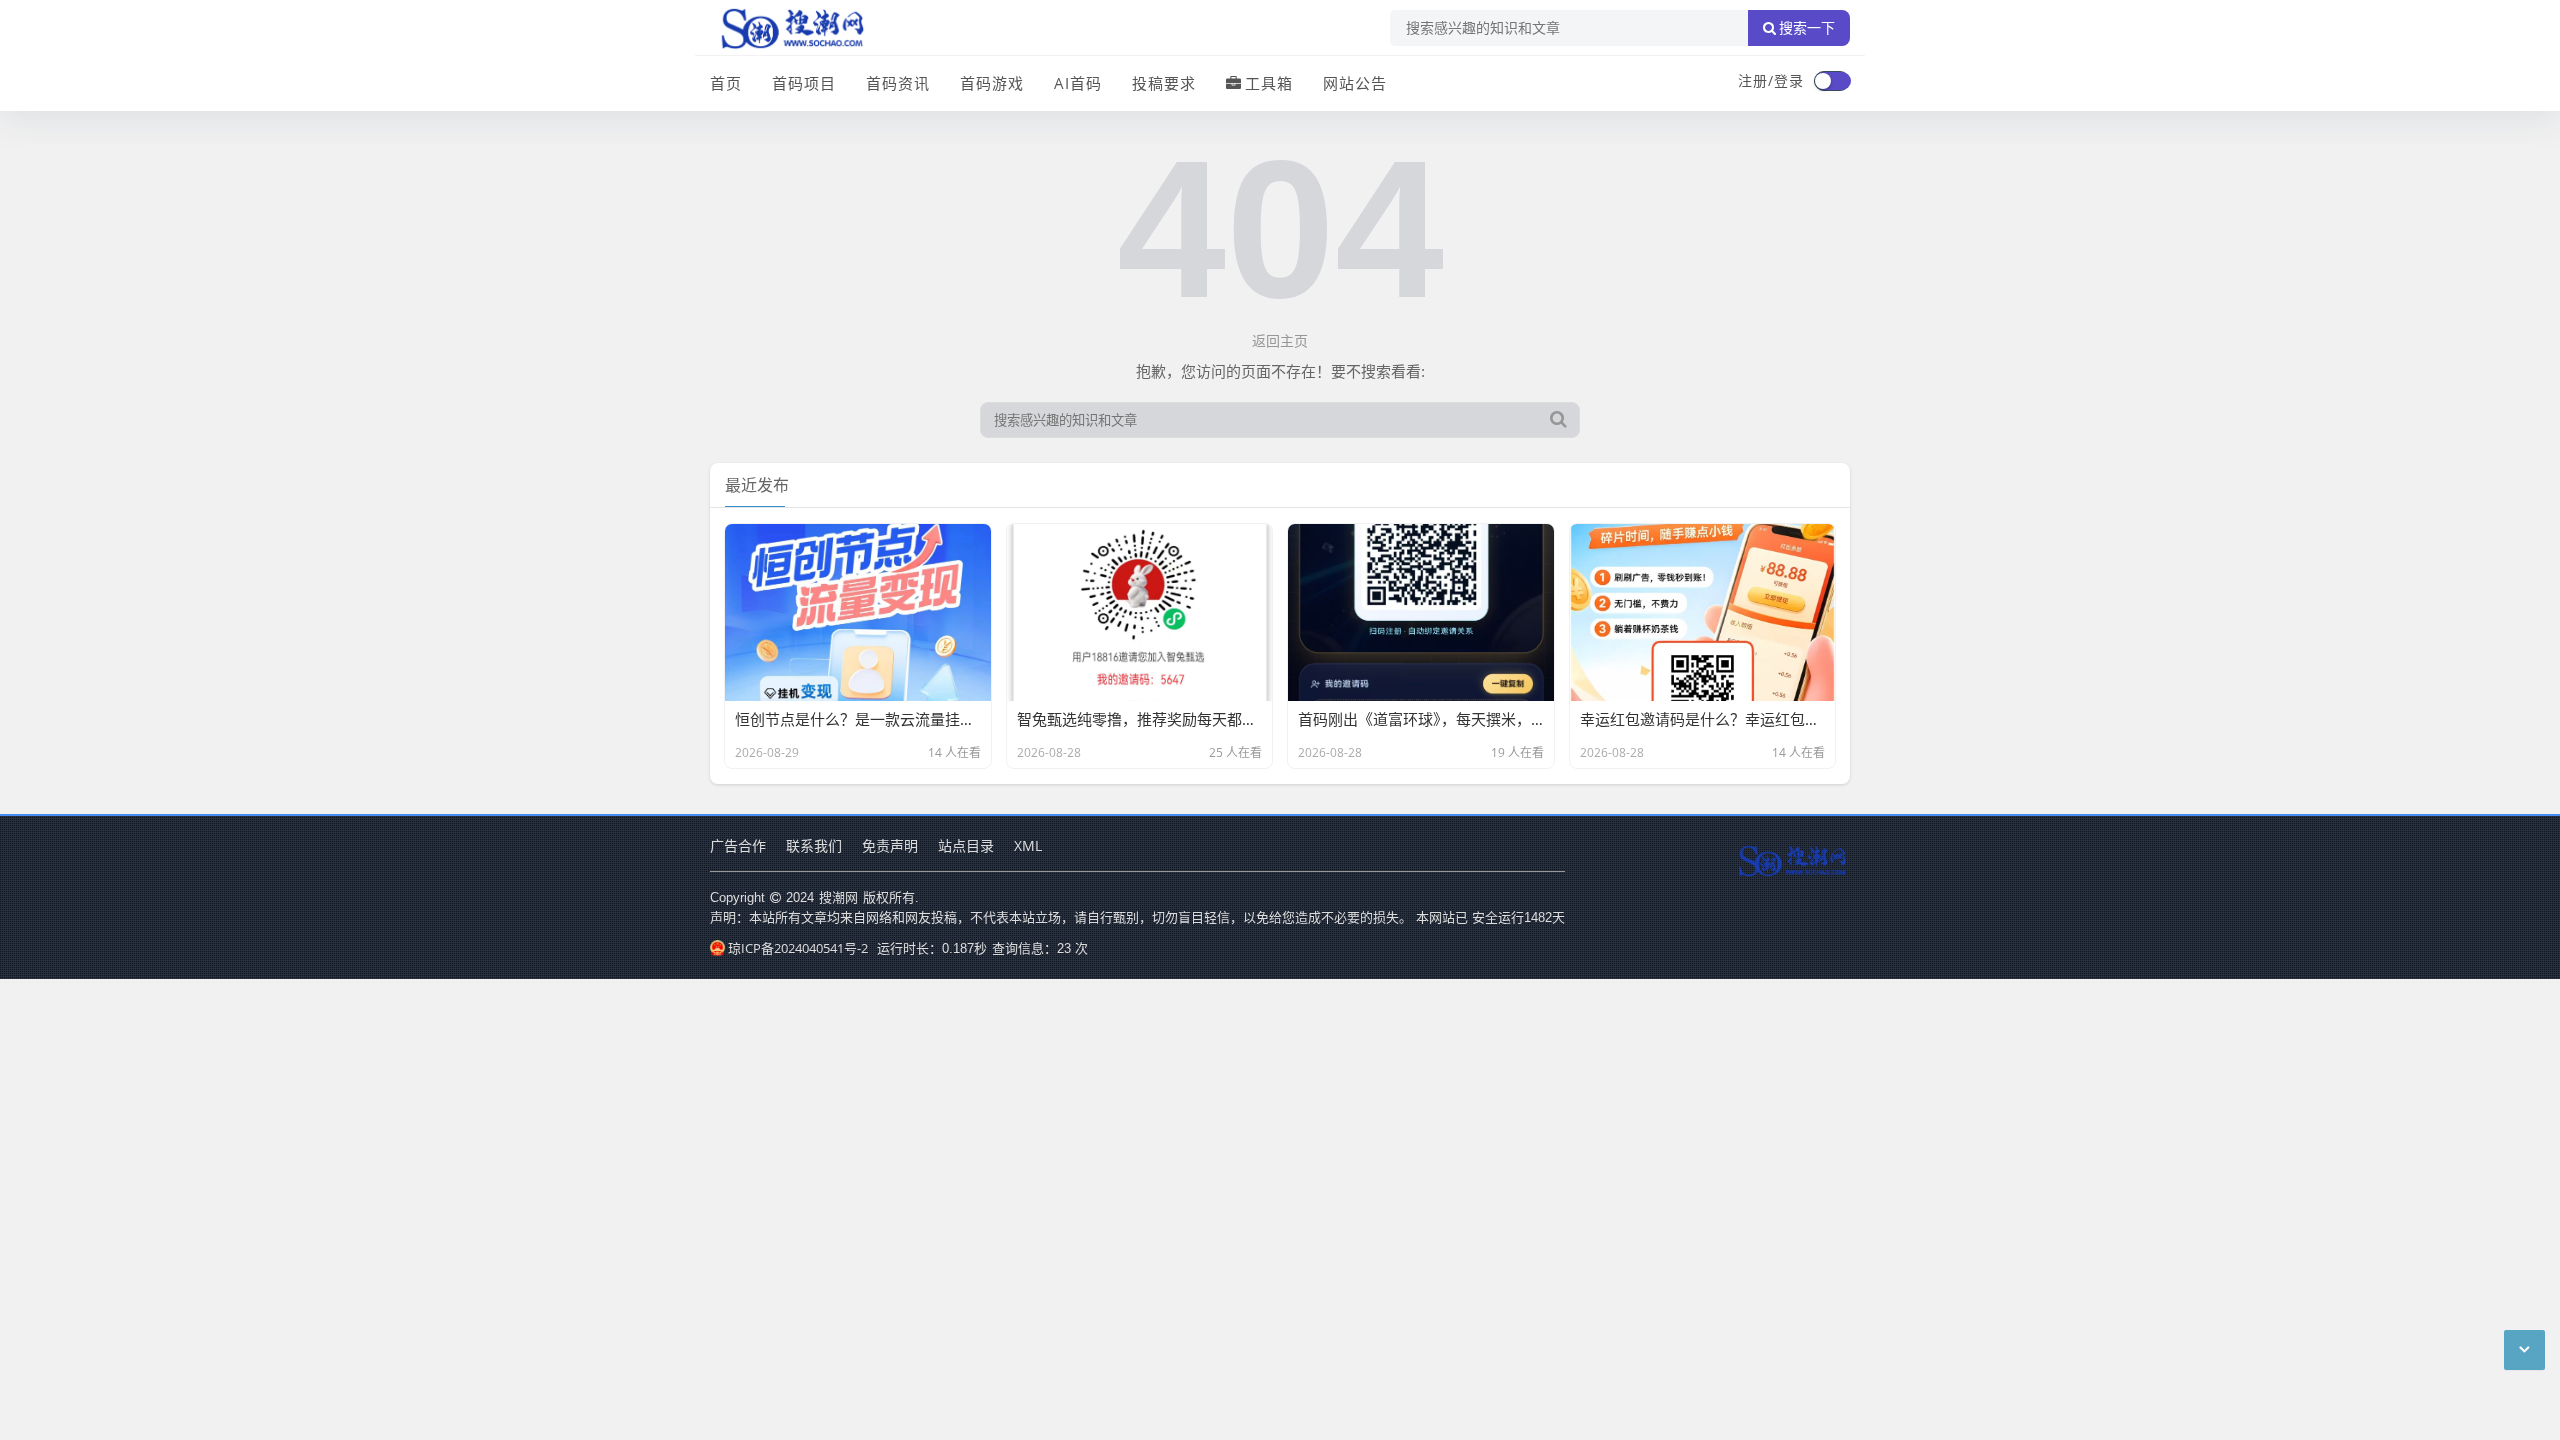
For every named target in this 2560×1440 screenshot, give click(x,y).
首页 (726, 83)
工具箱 (1269, 83)
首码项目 (804, 83)
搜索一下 (1807, 28)
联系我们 (814, 845)
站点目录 (966, 845)
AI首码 (1078, 83)
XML (1028, 845)
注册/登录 (1771, 80)
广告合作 (738, 845)
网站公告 (1355, 83)
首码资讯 (898, 83)
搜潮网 (838, 897)
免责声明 (890, 845)
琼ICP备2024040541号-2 (798, 948)
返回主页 (1280, 340)
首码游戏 (992, 83)
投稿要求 (1164, 83)
